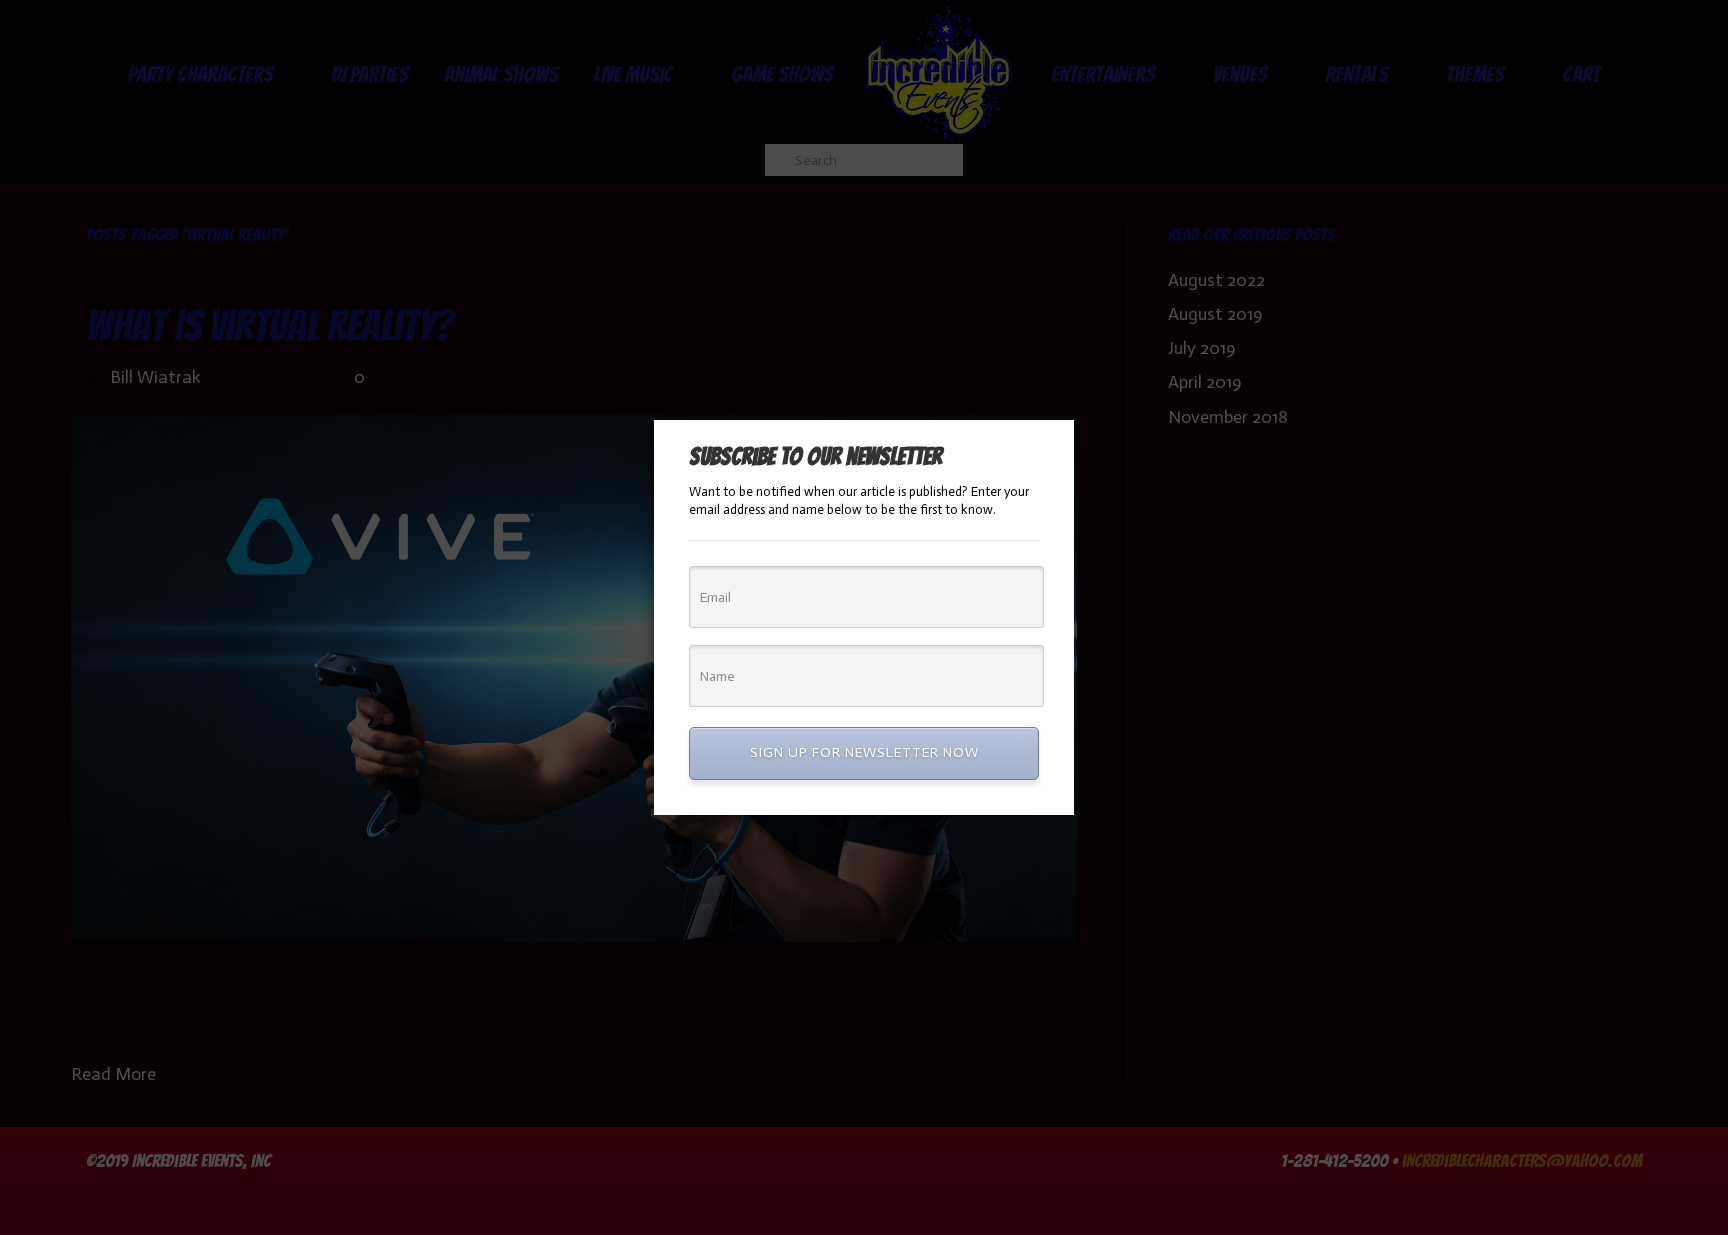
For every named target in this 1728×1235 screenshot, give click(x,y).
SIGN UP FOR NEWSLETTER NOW (864, 752)
